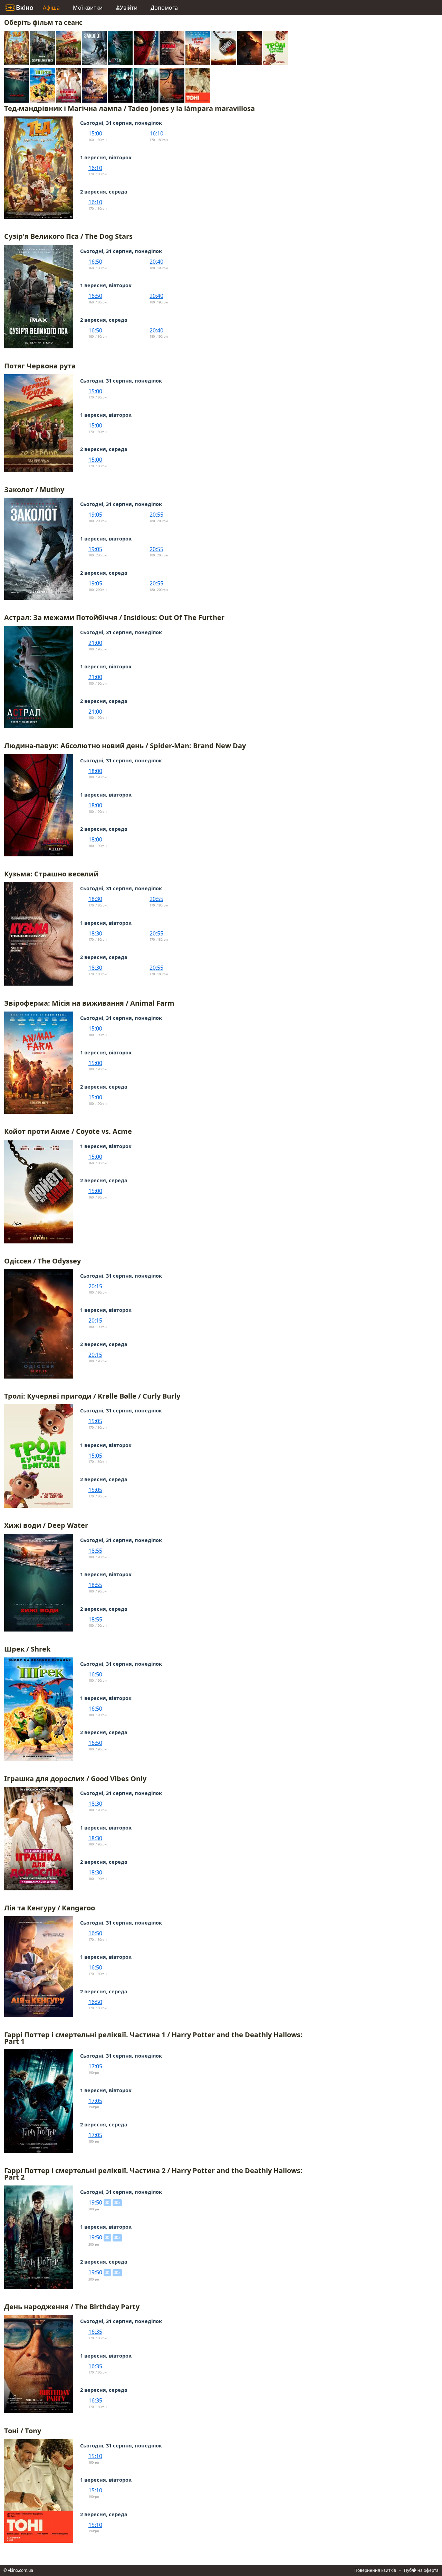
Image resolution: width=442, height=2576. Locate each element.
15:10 (95, 2456)
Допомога (164, 8)
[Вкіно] (19, 8)
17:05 (95, 2066)
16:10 (156, 133)
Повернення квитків (375, 2570)
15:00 (95, 133)
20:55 (156, 515)
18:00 (95, 771)
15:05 (95, 1421)
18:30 (95, 899)
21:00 (95, 643)
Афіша (51, 8)
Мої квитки (88, 8)
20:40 (156, 262)
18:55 (95, 1551)
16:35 (95, 2332)
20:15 (95, 1286)
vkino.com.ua (21, 2570)
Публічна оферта (421, 2570)
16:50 (95, 262)
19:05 (95, 515)
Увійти (129, 8)
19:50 (95, 2202)
